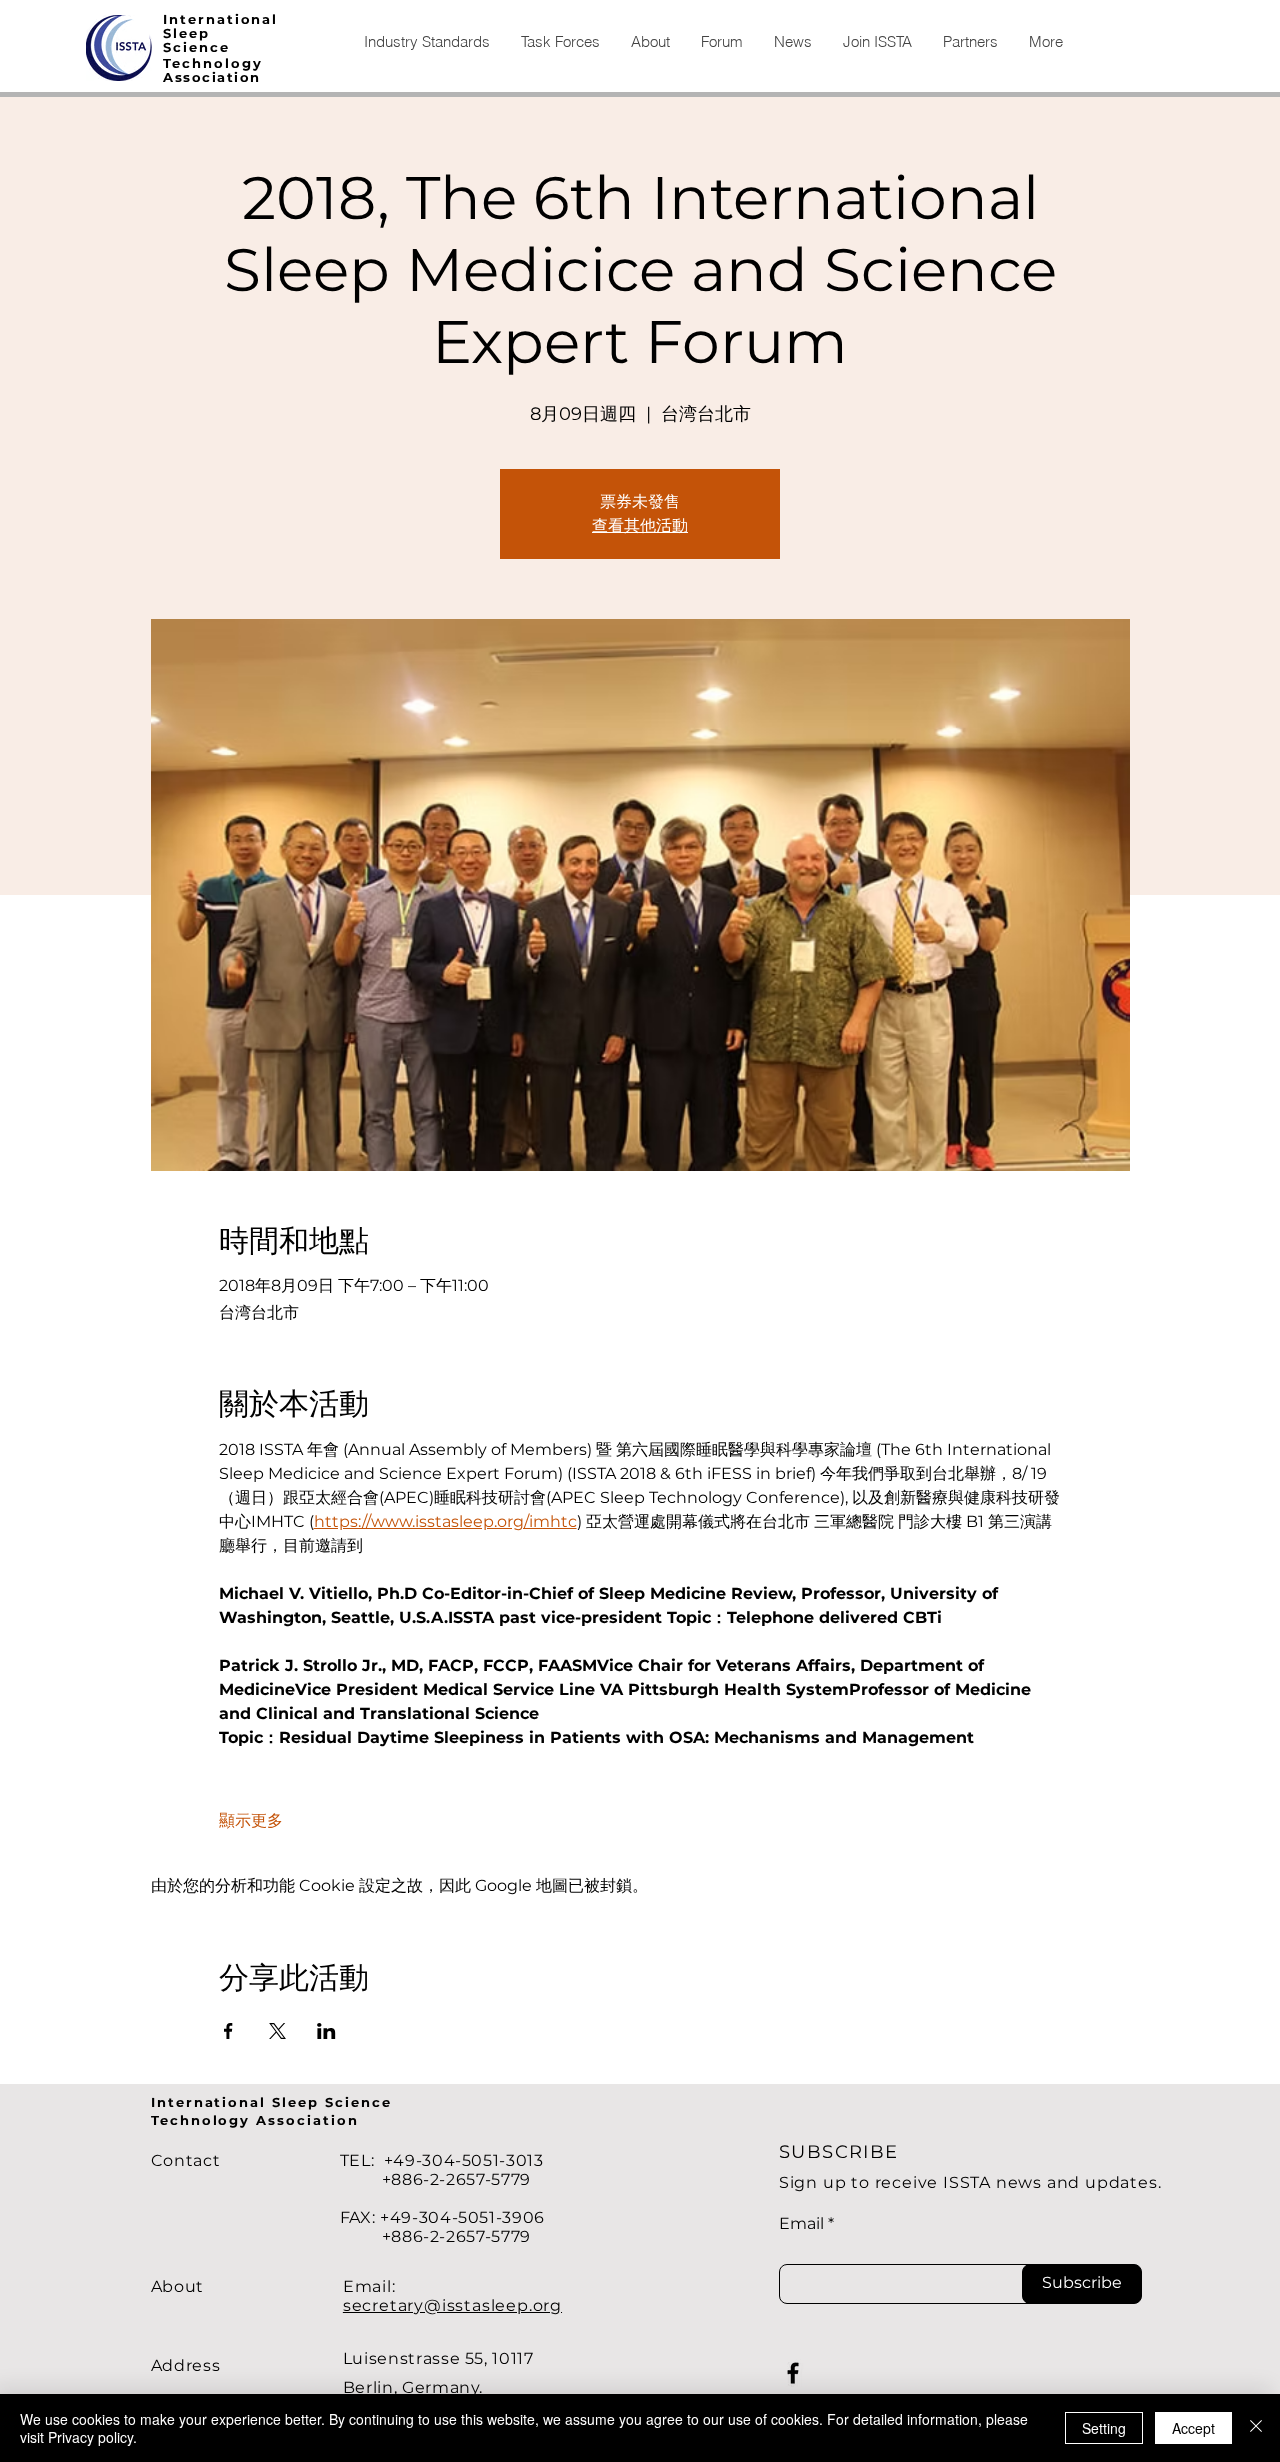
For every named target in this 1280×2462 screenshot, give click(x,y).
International (220, 19)
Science (196, 47)
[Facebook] (793, 2373)
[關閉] (1256, 2428)
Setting (1104, 2428)
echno (198, 63)
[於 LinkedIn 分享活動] (326, 2031)
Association (212, 77)
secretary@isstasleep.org (452, 2305)
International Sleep (238, 2102)
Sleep (186, 33)
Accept (1193, 2428)
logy (244, 63)
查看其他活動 (640, 525)
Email (801, 2224)
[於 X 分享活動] (277, 2031)
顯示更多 (251, 1820)
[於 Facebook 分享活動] (228, 2031)
